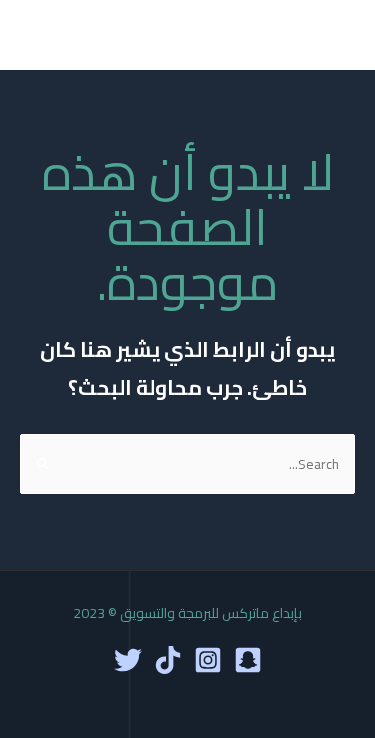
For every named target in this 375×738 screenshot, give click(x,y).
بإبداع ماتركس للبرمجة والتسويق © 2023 (187, 613)
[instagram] (208, 660)
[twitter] (128, 660)
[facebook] (248, 660)
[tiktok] (168, 660)
